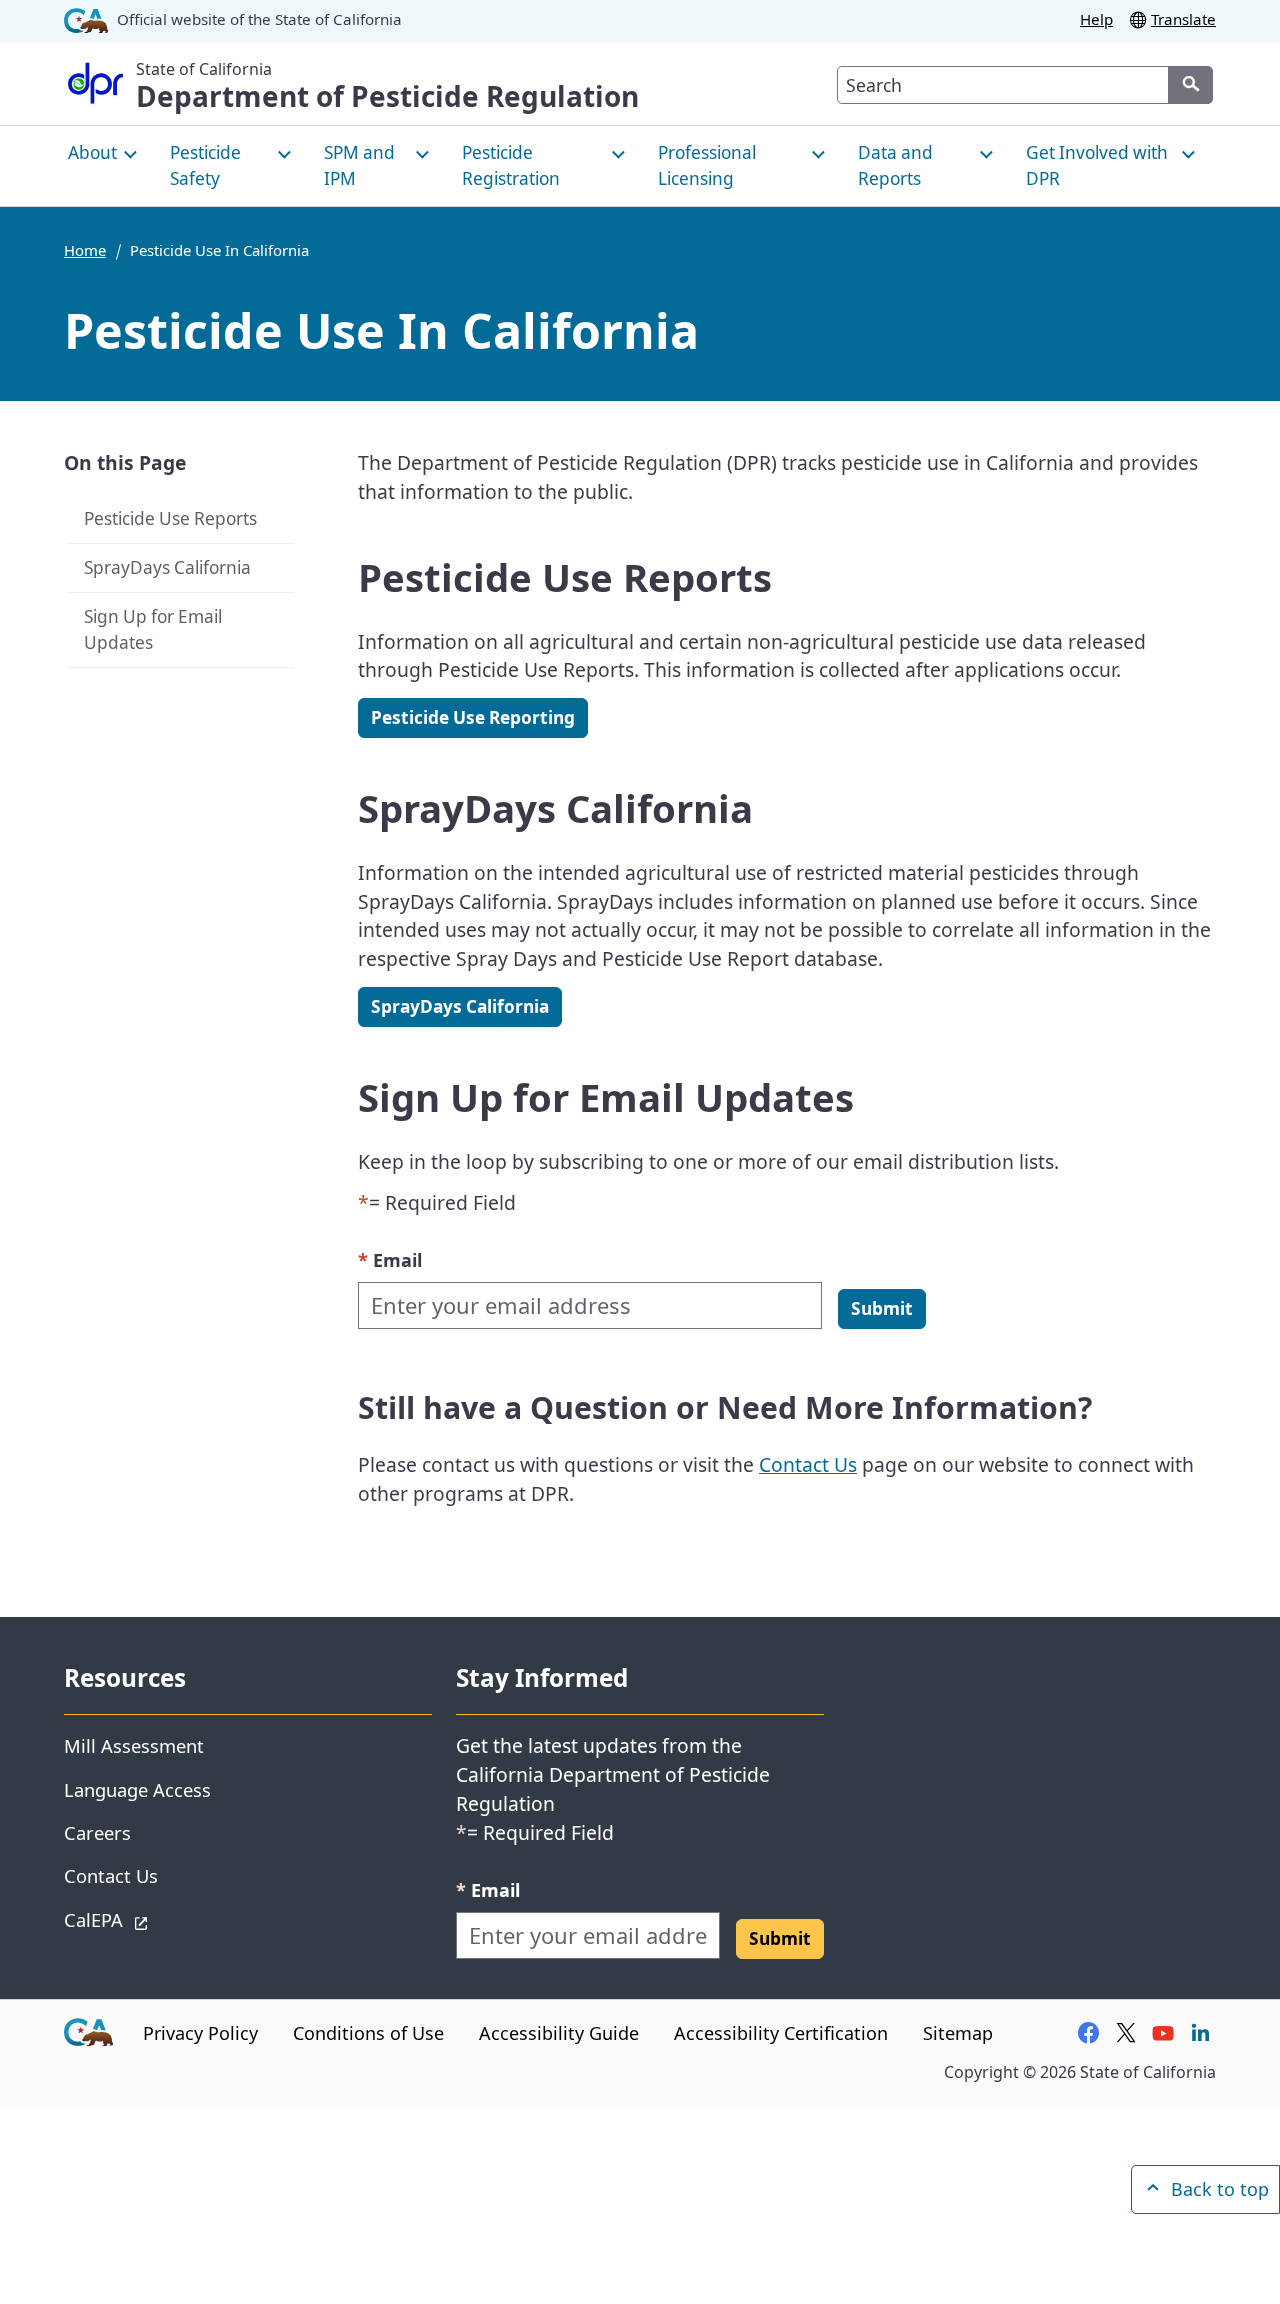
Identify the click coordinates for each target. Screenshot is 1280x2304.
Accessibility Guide (559, 2033)
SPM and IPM (359, 165)
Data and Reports (895, 165)
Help (1096, 19)
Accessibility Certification (781, 2033)
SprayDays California (167, 566)
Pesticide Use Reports (172, 517)
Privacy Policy (200, 2033)
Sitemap (958, 2033)
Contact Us (808, 1464)
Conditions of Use (368, 2033)
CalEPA (164, 1919)
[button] (882, 1309)
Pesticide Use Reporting (473, 717)
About (92, 152)
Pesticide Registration (511, 165)
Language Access (137, 1789)
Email (390, 1259)
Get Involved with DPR (1097, 165)
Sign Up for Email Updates (153, 628)
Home (85, 250)
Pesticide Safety (205, 165)
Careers (97, 1832)
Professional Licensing (707, 165)
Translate (1183, 19)
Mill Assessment (134, 1745)
